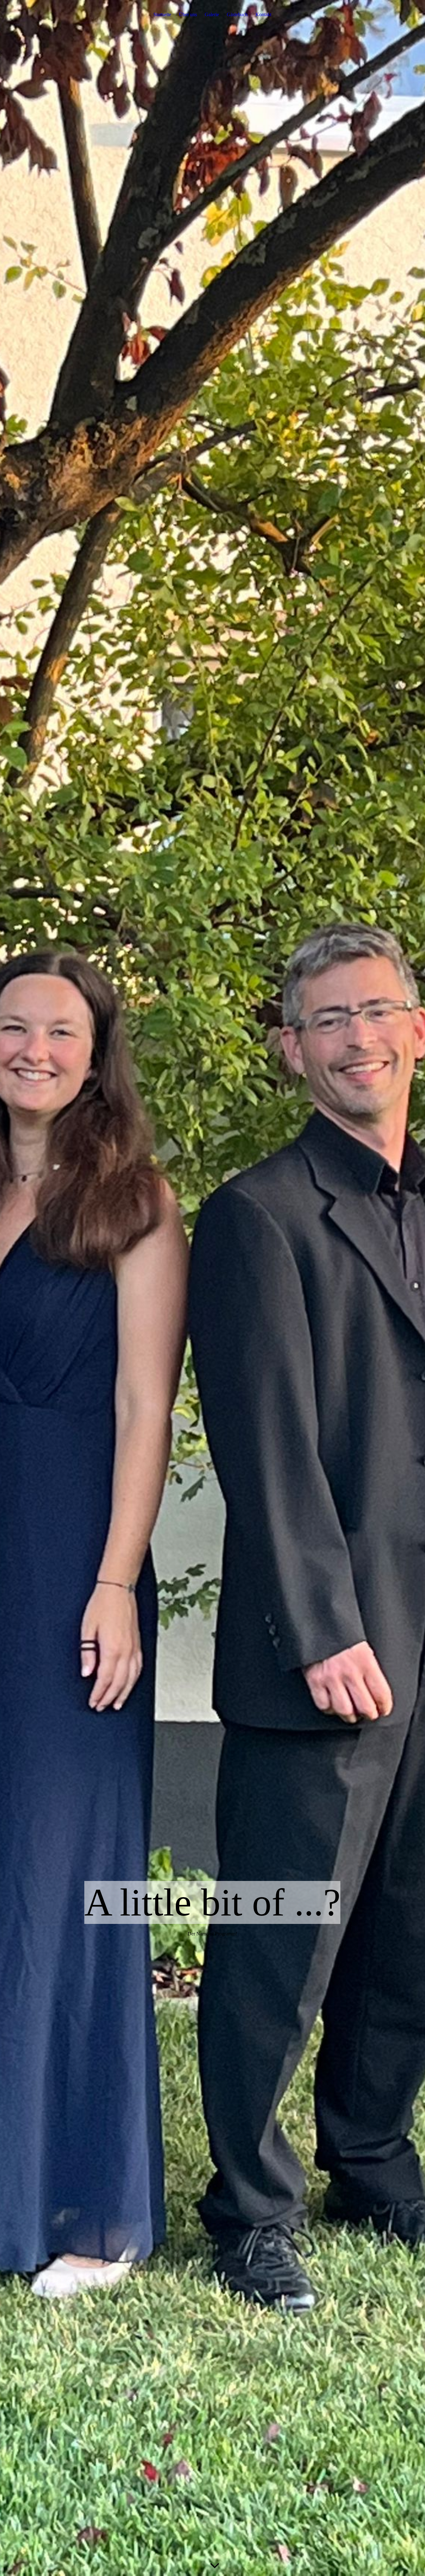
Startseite (162, 14)
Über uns (188, 14)
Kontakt (263, 14)
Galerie (212, 14)
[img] (213, 1288)
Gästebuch (237, 14)
